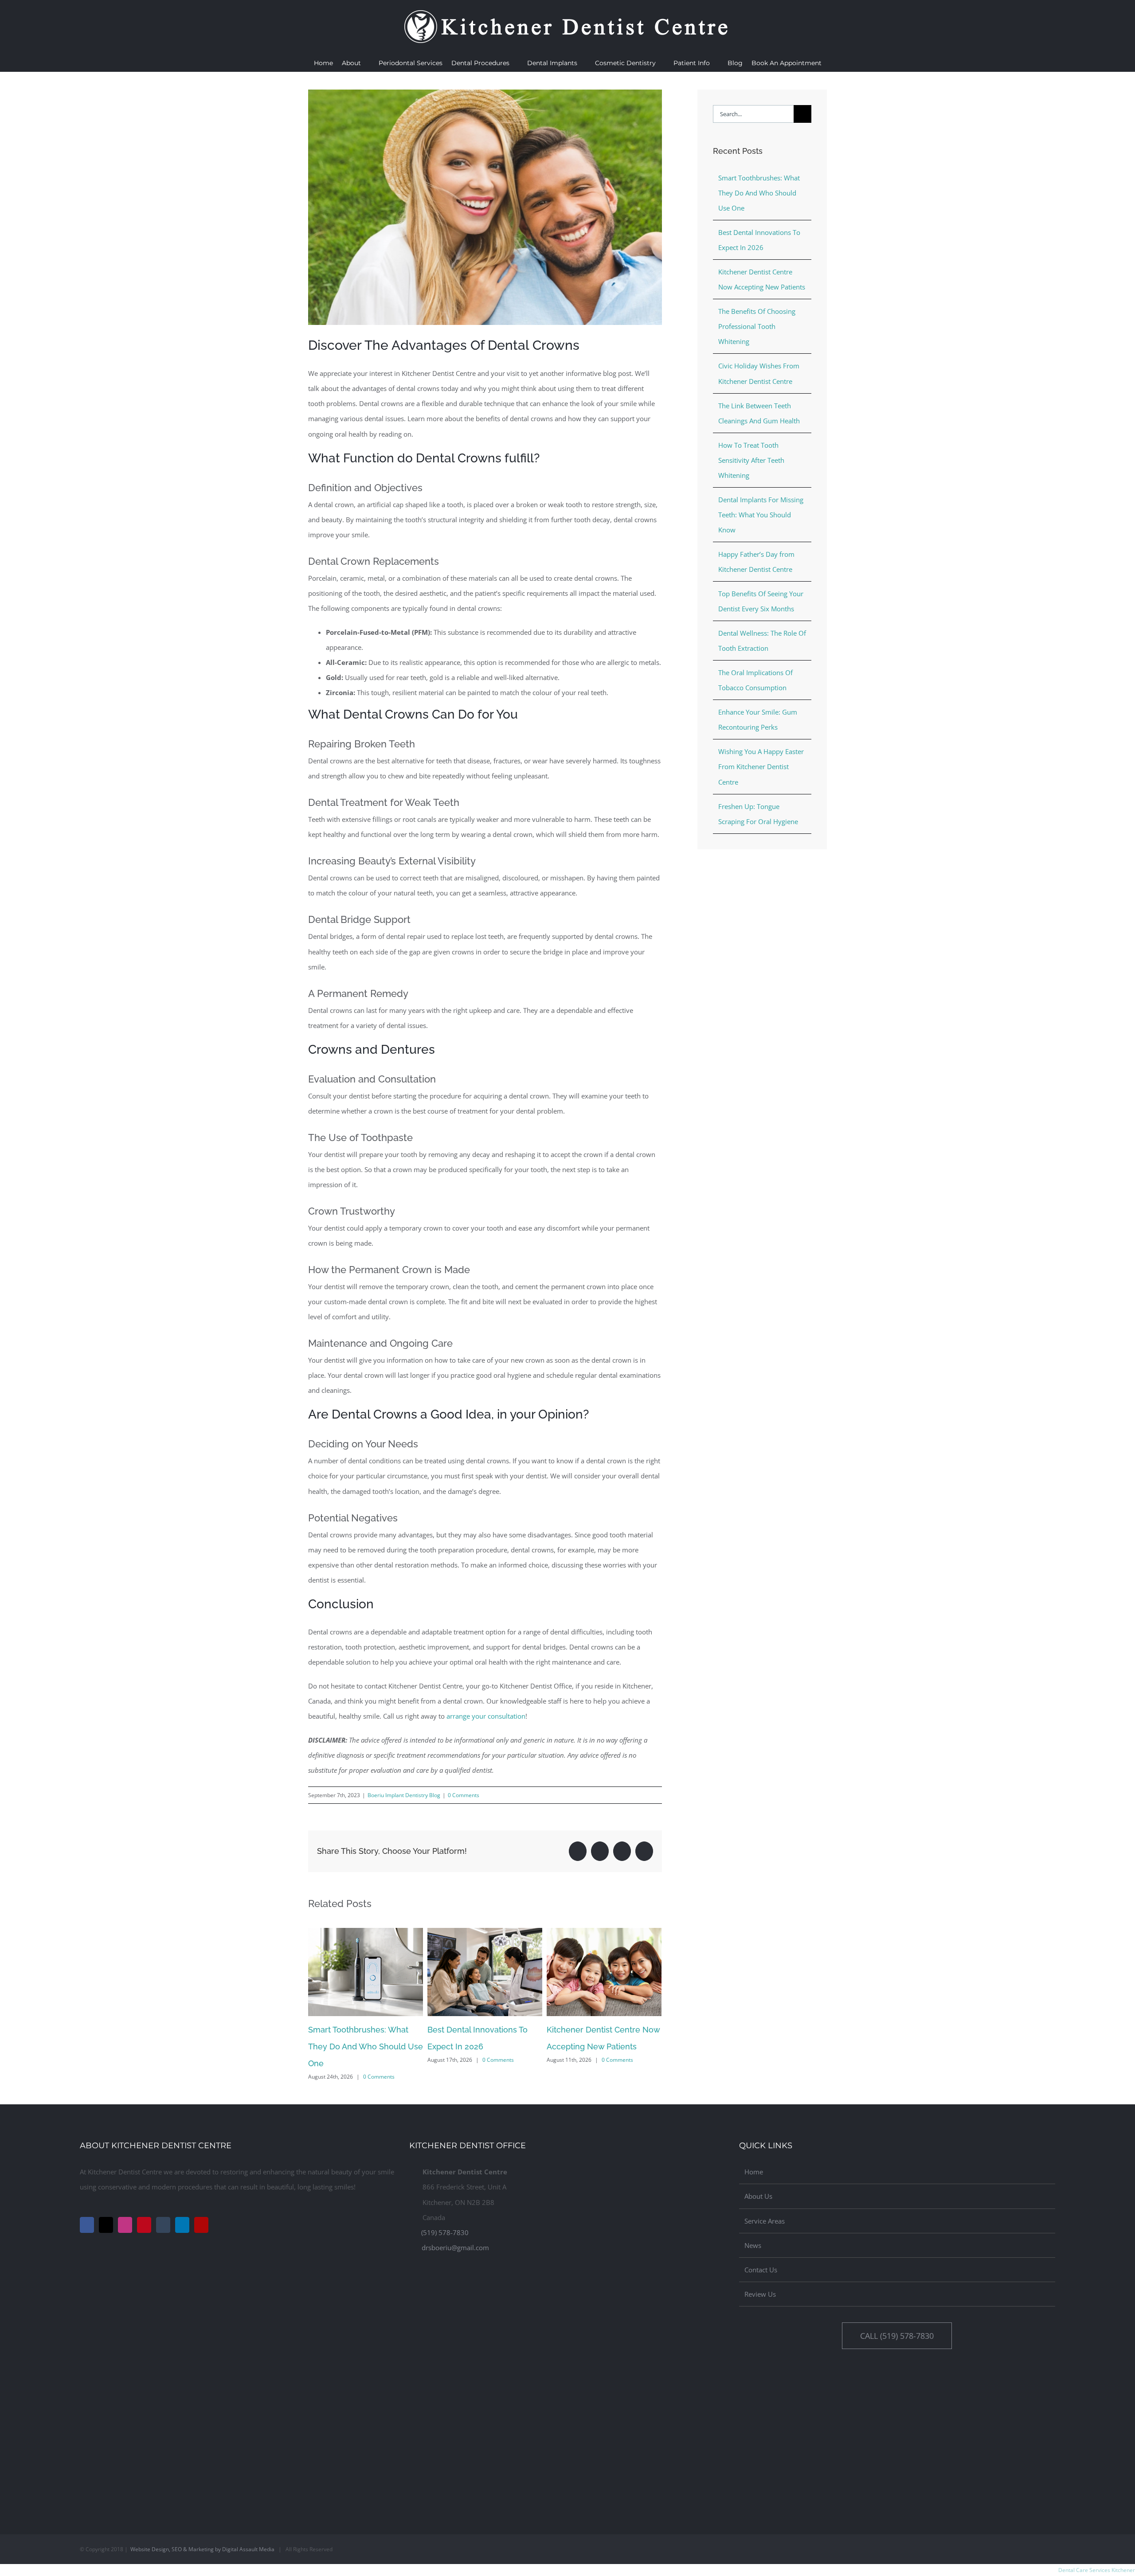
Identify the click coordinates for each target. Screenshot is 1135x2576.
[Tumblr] (163, 2225)
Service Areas (765, 2221)
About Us (758, 2196)
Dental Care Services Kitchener (1097, 2570)
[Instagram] (125, 2225)
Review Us (760, 2294)
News (753, 2245)
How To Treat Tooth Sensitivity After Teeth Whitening (751, 460)
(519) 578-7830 (445, 2232)
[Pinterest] (144, 2225)
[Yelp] (201, 2225)
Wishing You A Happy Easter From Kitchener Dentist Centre (761, 766)
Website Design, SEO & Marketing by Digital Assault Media (202, 2549)
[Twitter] (106, 2225)
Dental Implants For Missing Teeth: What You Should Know (761, 515)
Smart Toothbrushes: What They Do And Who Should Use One (366, 2046)
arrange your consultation (486, 1716)
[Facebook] (87, 2225)
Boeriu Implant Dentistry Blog (404, 1795)
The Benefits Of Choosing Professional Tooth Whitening (757, 326)
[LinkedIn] (182, 2225)
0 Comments (464, 1795)
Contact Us (761, 2270)
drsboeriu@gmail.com (455, 2248)
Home (754, 2172)
